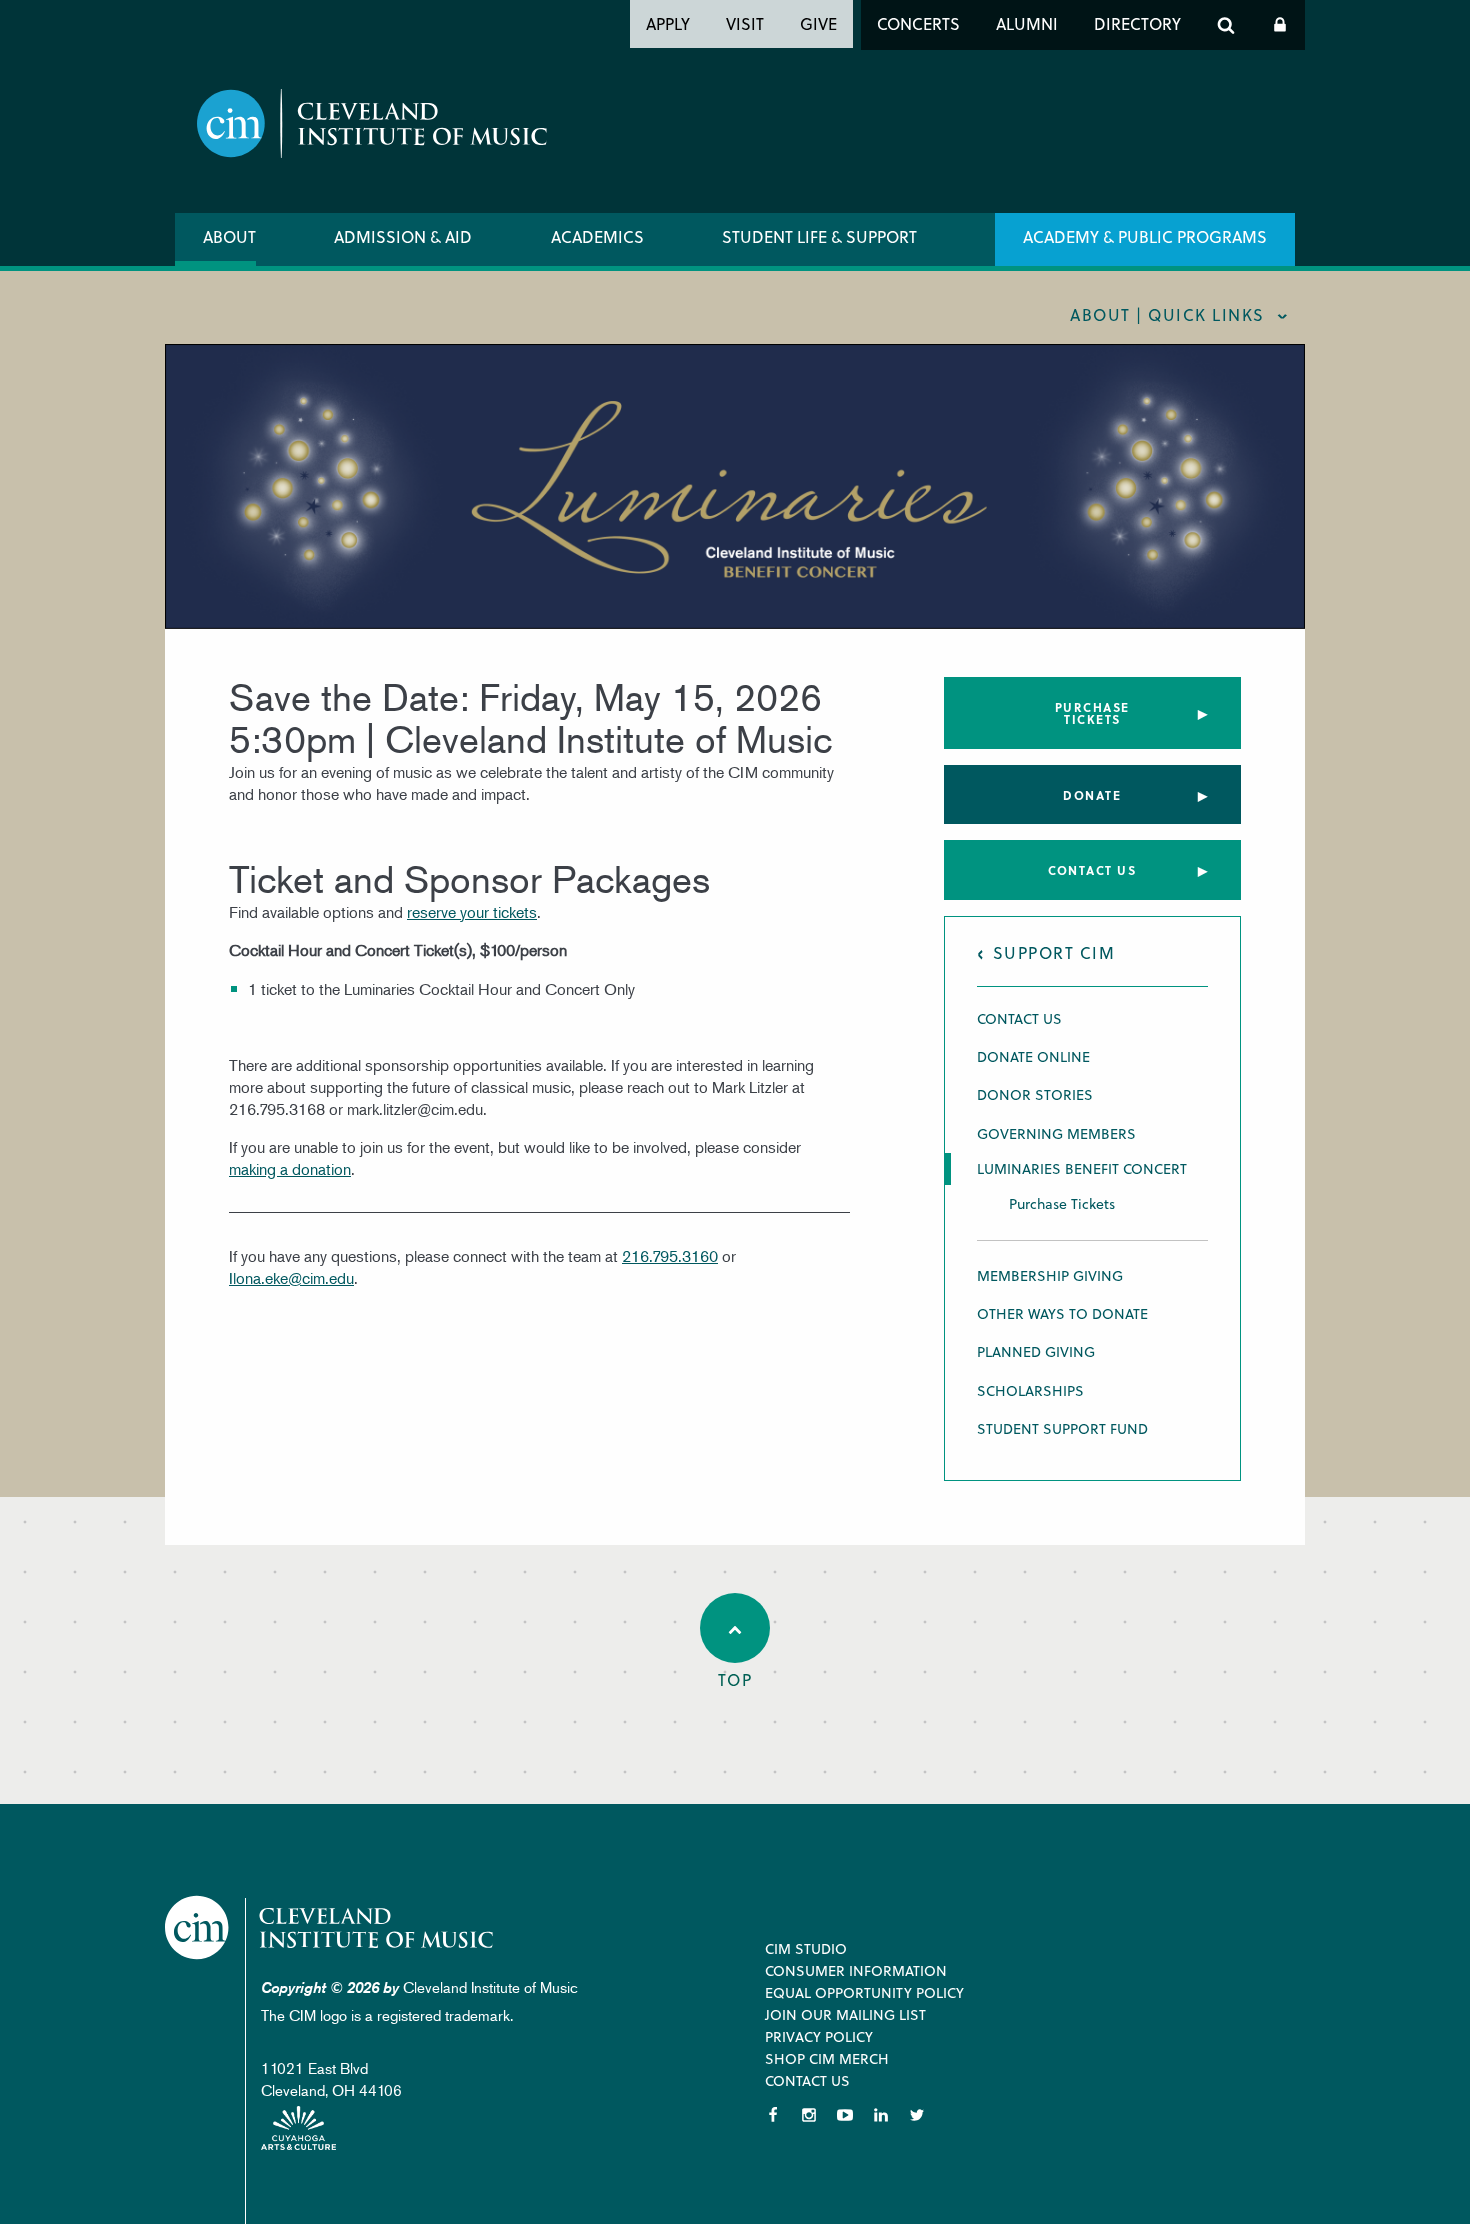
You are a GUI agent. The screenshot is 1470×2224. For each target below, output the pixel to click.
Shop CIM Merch (827, 2058)
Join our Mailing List (845, 2014)
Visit (745, 23)
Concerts (918, 23)
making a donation (290, 1169)
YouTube (845, 2115)
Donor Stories (1035, 1094)
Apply (668, 23)
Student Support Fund (1062, 1428)
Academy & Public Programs (1145, 236)
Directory (1137, 23)
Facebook (773, 2115)
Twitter (917, 2115)
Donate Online (1033, 1056)
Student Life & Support (819, 236)
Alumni (1027, 23)
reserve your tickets (472, 912)
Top (735, 1679)
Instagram (809, 2115)
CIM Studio (806, 1948)
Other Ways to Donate (1062, 1313)
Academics (597, 236)
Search (1226, 25)
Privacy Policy (819, 2036)
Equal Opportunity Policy (864, 1992)
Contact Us (1092, 870)
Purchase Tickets (1092, 713)
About (229, 236)
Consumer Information (856, 1970)
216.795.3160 (670, 1256)
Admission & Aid (403, 236)
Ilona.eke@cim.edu (291, 1278)
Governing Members (1056, 1133)
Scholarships (1030, 1390)
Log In (1280, 25)
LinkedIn (881, 2115)
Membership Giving (1050, 1275)
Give (818, 23)
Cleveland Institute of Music (330, 1927)
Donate (1092, 795)
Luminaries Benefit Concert (1082, 1169)
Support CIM (1054, 952)
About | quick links (1167, 314)
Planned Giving (1036, 1351)
